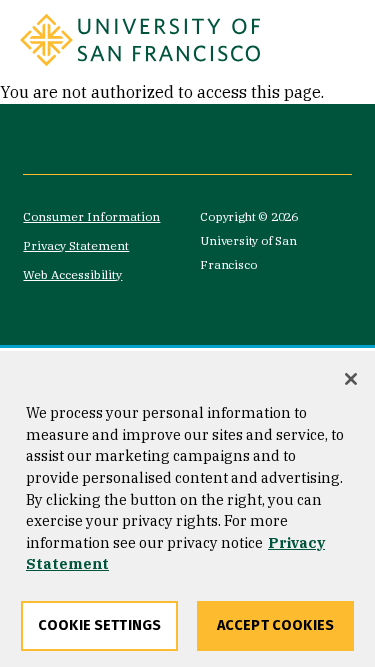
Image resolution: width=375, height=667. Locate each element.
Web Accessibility (72, 274)
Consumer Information (91, 216)
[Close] (351, 379)
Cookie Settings (99, 625)
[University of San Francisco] (140, 40)
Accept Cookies (275, 625)
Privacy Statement (76, 245)
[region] (187, 509)
